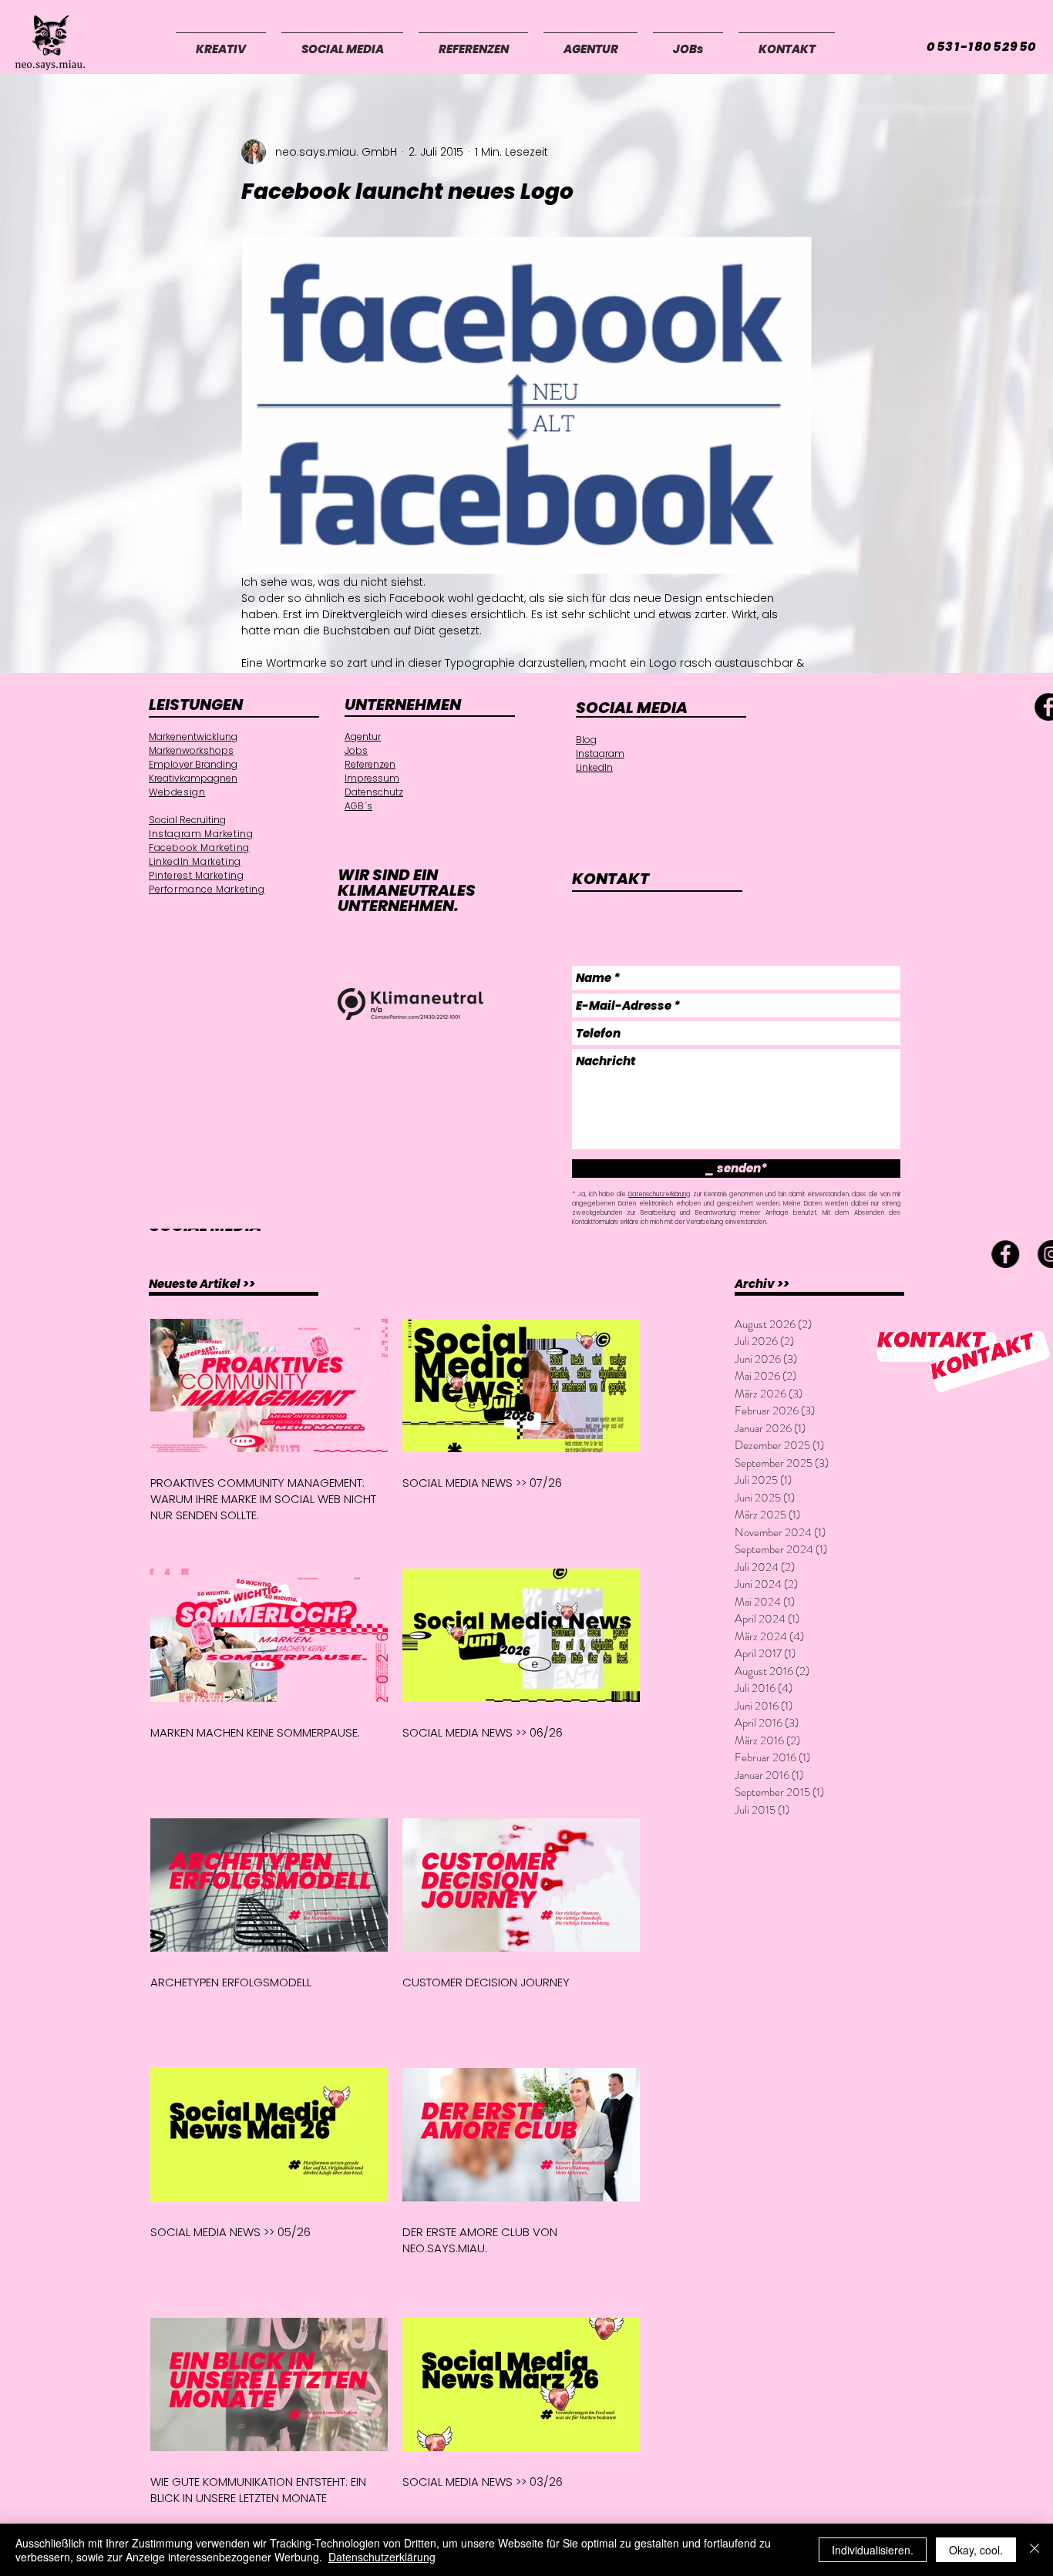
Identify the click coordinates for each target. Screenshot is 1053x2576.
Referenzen (370, 764)
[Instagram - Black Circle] (209, 1254)
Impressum (372, 778)
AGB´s (358, 806)
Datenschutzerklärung (659, 1194)
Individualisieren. (873, 2550)
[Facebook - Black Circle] (163, 1254)
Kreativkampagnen (193, 778)
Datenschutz (374, 792)
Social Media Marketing (195, 964)
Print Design (175, 939)
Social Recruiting (187, 820)
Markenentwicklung (193, 736)
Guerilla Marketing (189, 976)
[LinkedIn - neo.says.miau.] (255, 1254)
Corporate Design (183, 1026)
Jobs (356, 750)
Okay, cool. (976, 2550)
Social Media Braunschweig (208, 952)
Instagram (600, 753)
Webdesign (177, 792)
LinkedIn (594, 767)
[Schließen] (1034, 2550)
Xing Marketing (182, 915)
